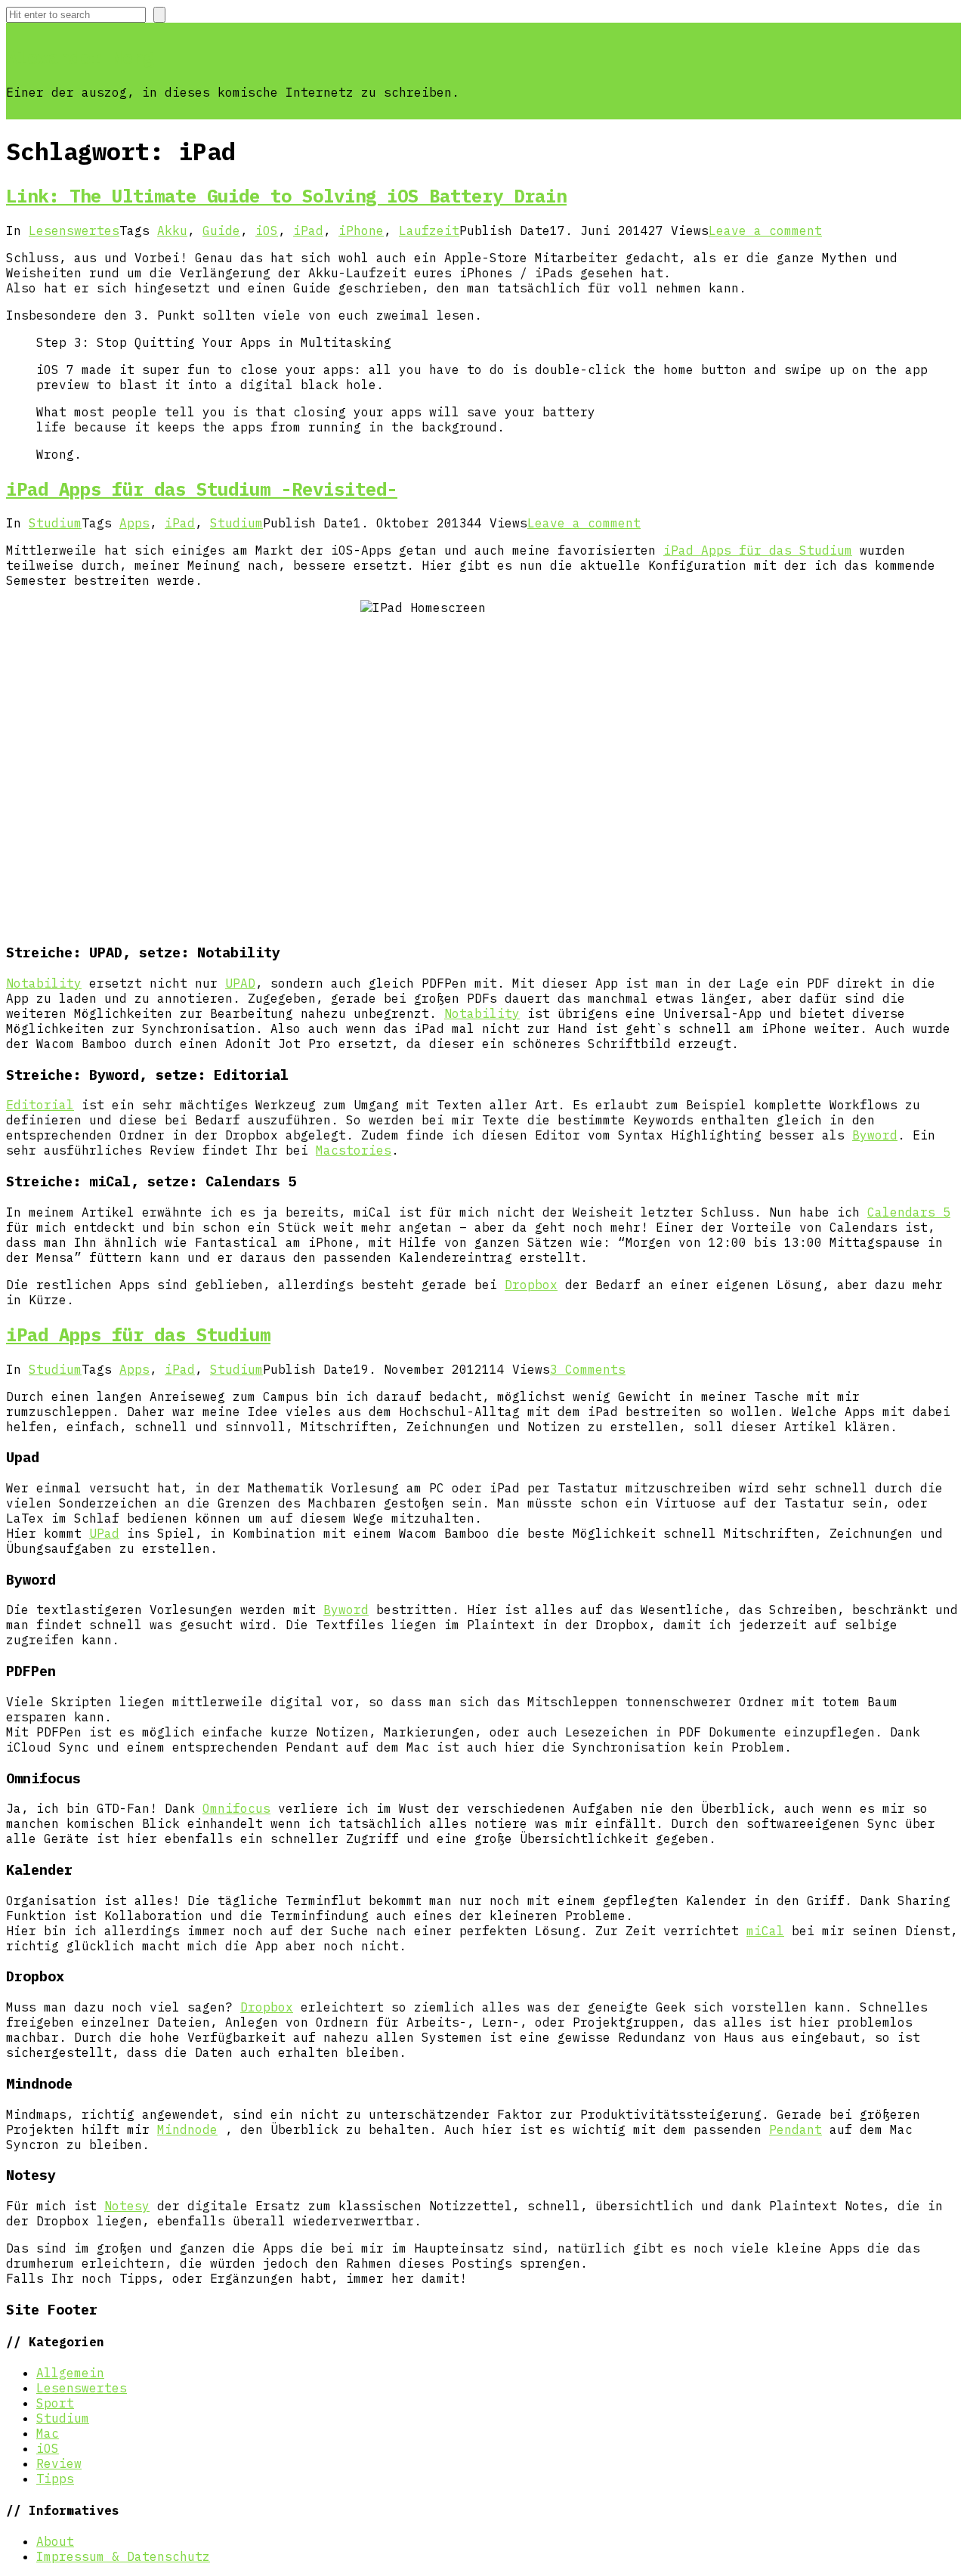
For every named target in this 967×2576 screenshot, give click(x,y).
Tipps (55, 2479)
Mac (48, 2433)
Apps (134, 523)
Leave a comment (765, 230)
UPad (104, 1533)
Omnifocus (236, 1808)
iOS (267, 230)
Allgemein (70, 2373)
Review (59, 2463)
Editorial (40, 1105)
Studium (55, 523)
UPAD (240, 983)
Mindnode (187, 2129)
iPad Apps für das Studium (758, 550)
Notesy (127, 2206)
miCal (765, 1931)
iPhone (361, 230)
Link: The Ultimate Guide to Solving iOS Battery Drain (286, 196)
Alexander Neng (80, 57)
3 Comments (588, 1369)
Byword (875, 1135)
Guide (221, 230)
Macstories (354, 1150)
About (55, 2541)
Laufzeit (429, 230)
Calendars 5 (909, 1212)
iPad (308, 230)
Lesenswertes (74, 230)
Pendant (796, 2129)
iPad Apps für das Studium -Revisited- (202, 489)
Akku (172, 230)
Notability (44, 983)
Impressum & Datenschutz (123, 2556)
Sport (55, 2403)
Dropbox (531, 1285)
